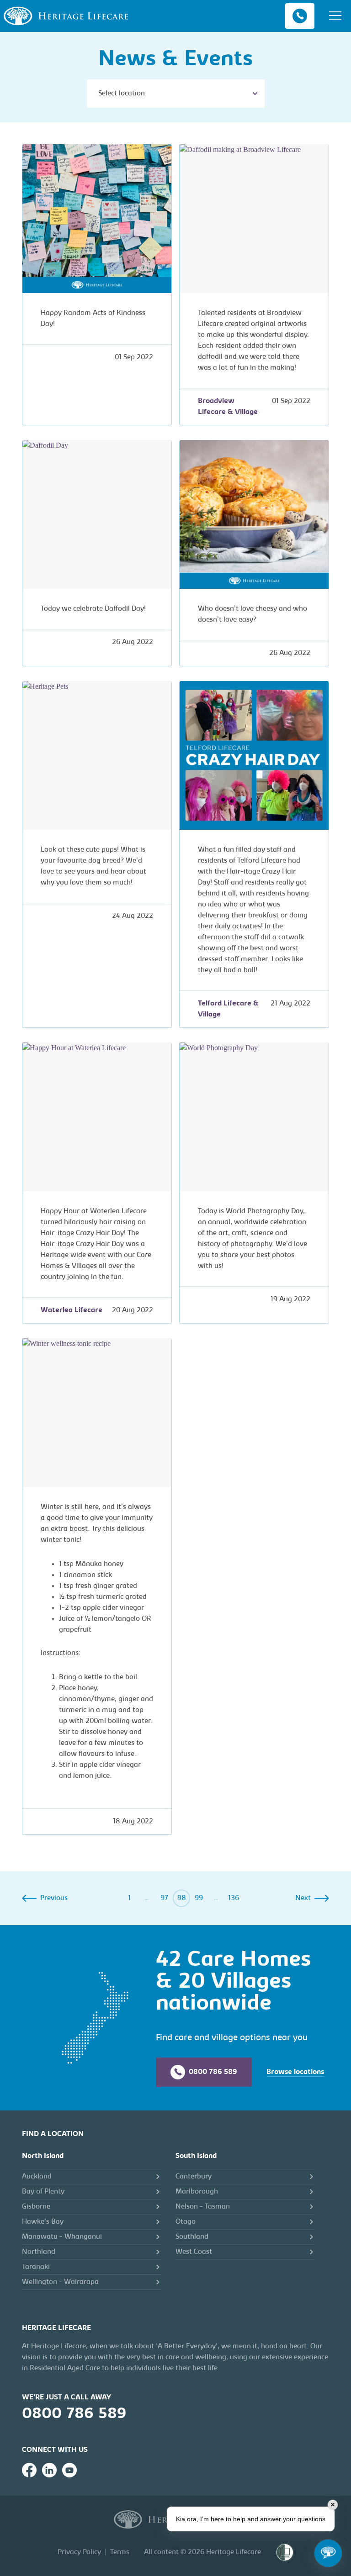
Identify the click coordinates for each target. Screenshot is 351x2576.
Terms (120, 2552)
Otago (186, 2222)
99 (199, 1898)
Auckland (37, 2177)
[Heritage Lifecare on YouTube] (69, 2470)
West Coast (194, 2252)
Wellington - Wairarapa (60, 2282)
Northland (39, 2252)
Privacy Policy (79, 2552)
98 (182, 1898)
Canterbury (194, 2177)
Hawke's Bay (43, 2222)
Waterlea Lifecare (72, 1310)
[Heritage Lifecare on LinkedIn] (49, 2470)
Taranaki (36, 2267)
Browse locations (295, 2072)
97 (164, 1898)
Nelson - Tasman (203, 2207)
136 (234, 1898)
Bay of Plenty (43, 2192)
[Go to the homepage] (66, 16)
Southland (192, 2237)
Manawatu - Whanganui (62, 2237)
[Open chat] (328, 2553)
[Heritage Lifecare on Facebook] (29, 2470)
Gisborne (36, 2207)
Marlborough (197, 2192)
